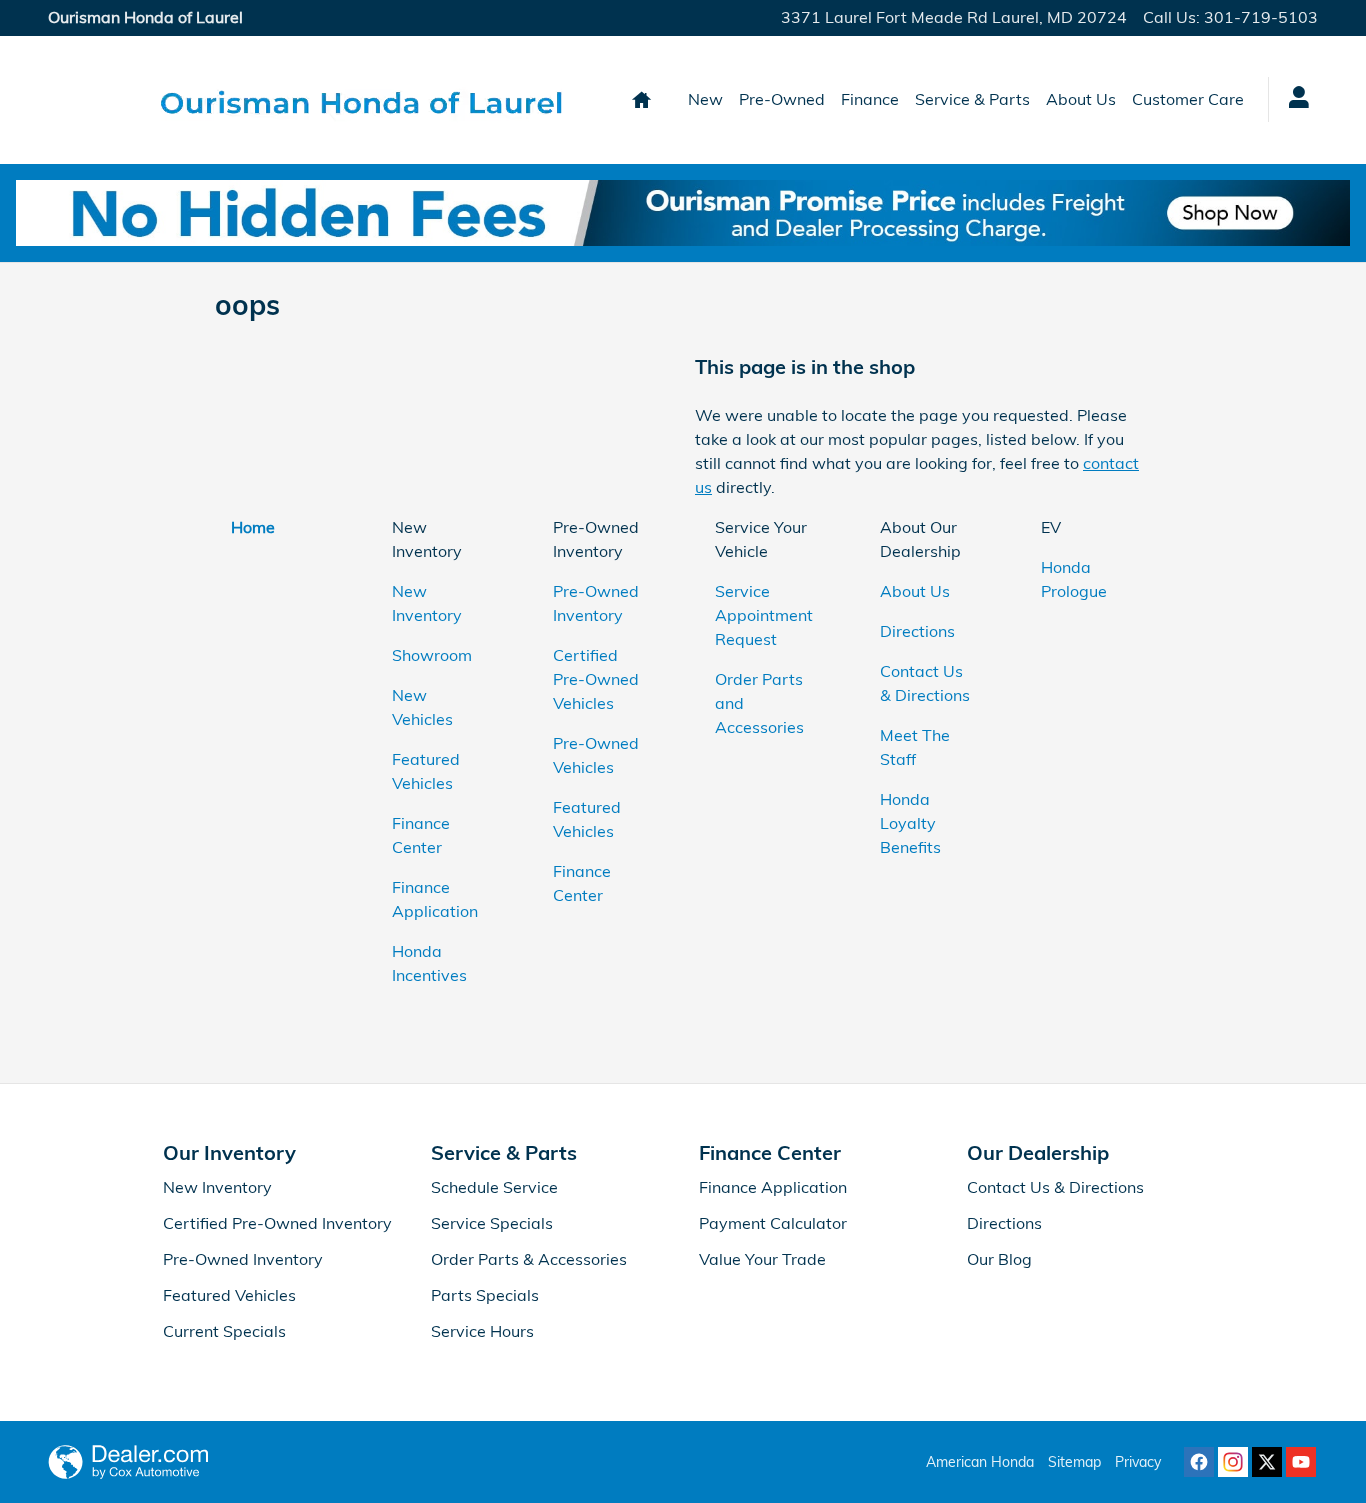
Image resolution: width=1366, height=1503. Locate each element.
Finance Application (773, 1187)
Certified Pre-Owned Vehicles (596, 679)
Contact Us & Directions (1055, 1187)
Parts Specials (485, 1295)
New (705, 99)
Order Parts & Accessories (529, 1259)
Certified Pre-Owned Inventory (277, 1223)
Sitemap (1074, 1462)
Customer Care (1188, 99)
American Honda (980, 1462)
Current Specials (224, 1331)
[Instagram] (1233, 1462)
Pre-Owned (782, 99)
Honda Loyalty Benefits (910, 823)
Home (253, 527)
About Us (1081, 99)
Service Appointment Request (764, 615)
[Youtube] (1301, 1462)
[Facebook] (1199, 1462)
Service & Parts (972, 99)
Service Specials (492, 1223)
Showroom (432, 655)
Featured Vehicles (229, 1295)
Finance (870, 99)
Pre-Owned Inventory (243, 1259)
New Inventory (217, 1187)
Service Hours (482, 1331)
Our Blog (999, 1259)
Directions (917, 631)
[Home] (100, 100)
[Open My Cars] (1293, 100)
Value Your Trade (762, 1259)
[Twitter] (1267, 1462)
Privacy (1138, 1462)
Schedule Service (494, 1187)
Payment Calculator (773, 1223)
